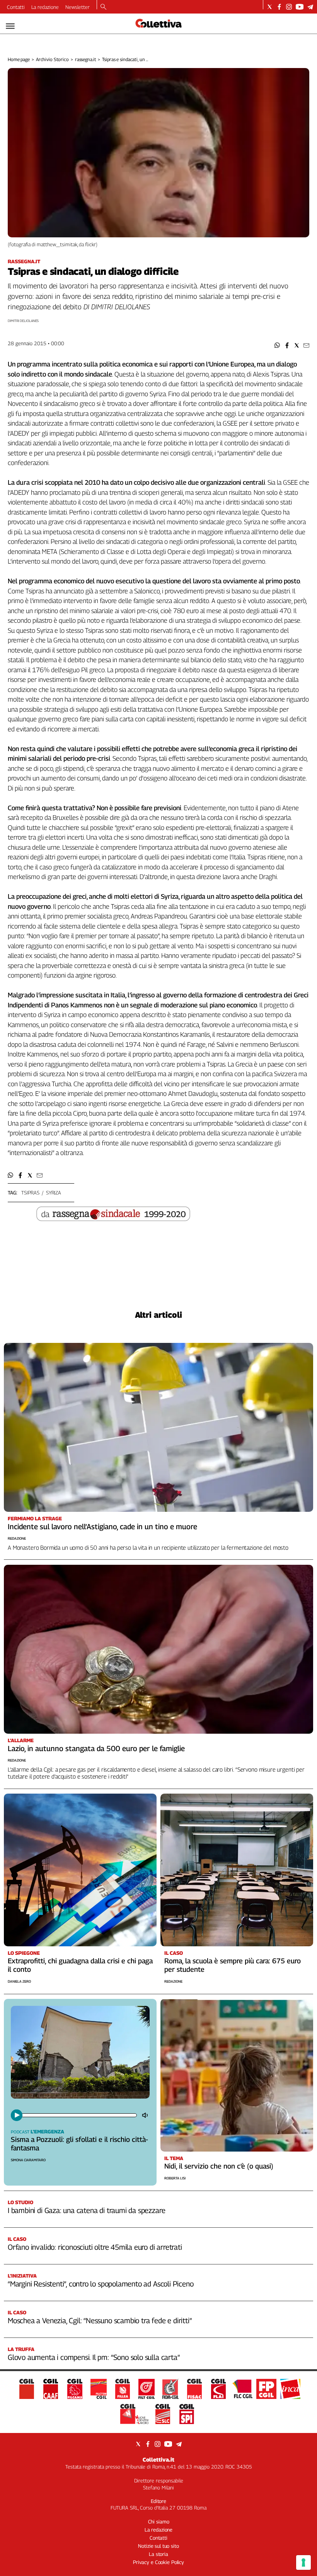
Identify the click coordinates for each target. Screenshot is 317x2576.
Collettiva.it (158, 2459)
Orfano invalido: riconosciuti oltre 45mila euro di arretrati (95, 2247)
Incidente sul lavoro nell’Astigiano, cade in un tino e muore (102, 1527)
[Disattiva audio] (146, 2115)
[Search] (103, 7)
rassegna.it (86, 59)
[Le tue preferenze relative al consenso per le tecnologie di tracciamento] (303, 2562)
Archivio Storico (52, 59)
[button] (277, 345)
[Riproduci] (17, 2115)
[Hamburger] (10, 26)
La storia (158, 2554)
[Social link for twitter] (270, 7)
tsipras (30, 1193)
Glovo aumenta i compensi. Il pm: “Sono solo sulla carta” (94, 2357)
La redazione (45, 7)
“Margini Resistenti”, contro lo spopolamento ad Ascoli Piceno (101, 2284)
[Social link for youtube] (300, 7)
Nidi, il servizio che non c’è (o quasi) (219, 2166)
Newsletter (78, 7)
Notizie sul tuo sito (158, 2546)
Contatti (16, 7)
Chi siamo (159, 2521)
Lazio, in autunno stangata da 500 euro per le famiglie (96, 1748)
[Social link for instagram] (289, 7)
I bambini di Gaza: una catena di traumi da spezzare (86, 2210)
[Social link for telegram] (310, 7)
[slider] (79, 2115)
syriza (54, 1193)
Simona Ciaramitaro (28, 2160)
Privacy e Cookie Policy (158, 2562)
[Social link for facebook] (279, 7)
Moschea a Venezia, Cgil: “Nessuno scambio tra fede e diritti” (100, 2320)
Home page (19, 59)
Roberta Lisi (175, 2178)
